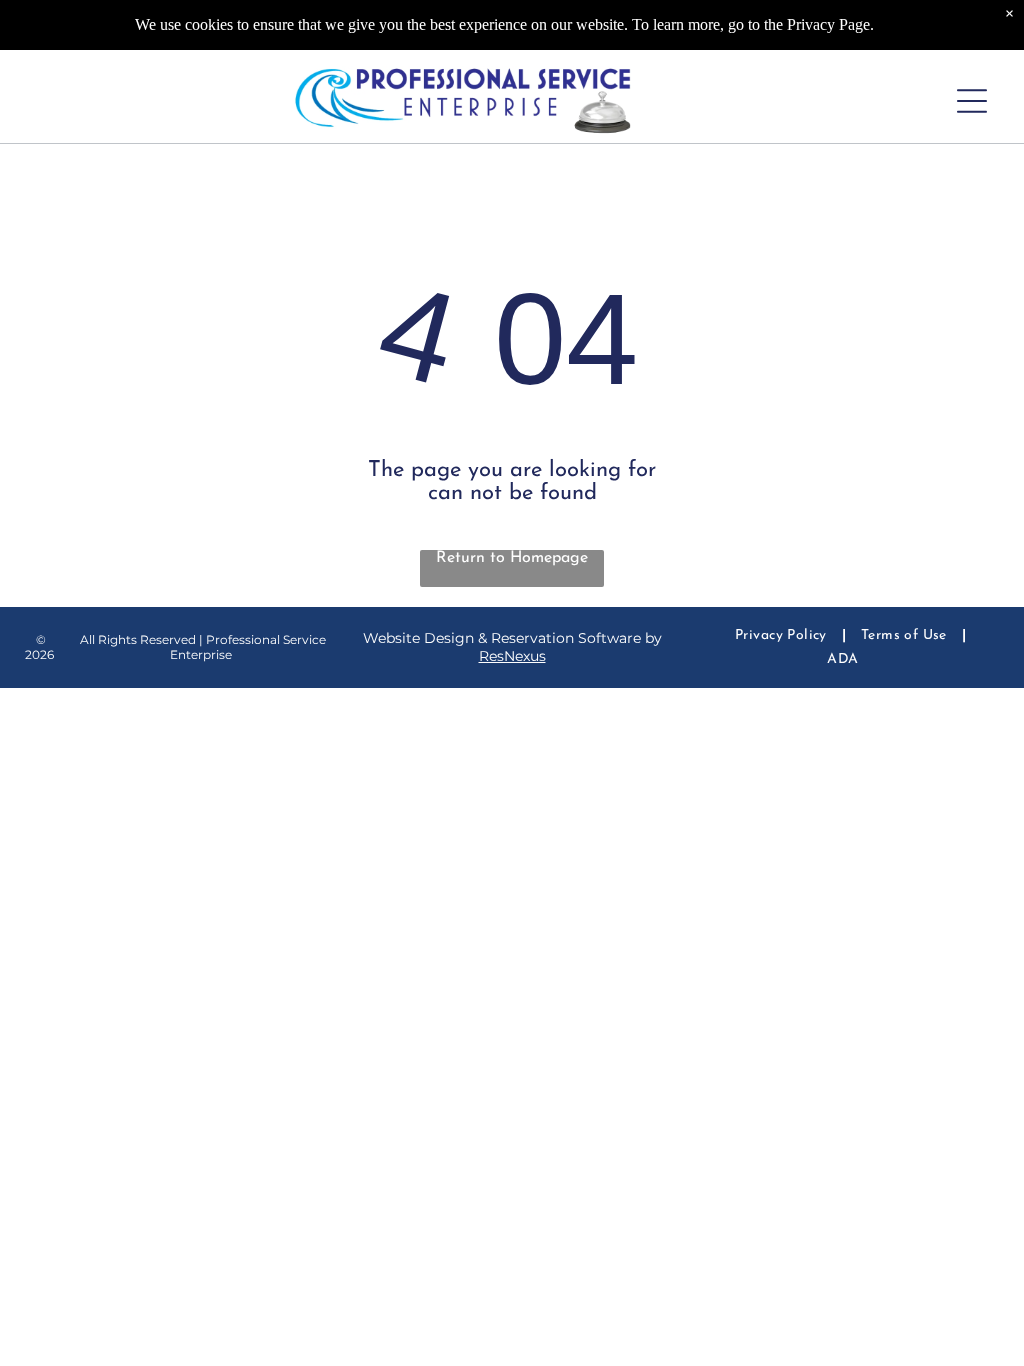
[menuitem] (783, 635)
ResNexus (512, 656)
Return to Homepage (512, 558)
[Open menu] (972, 101)
